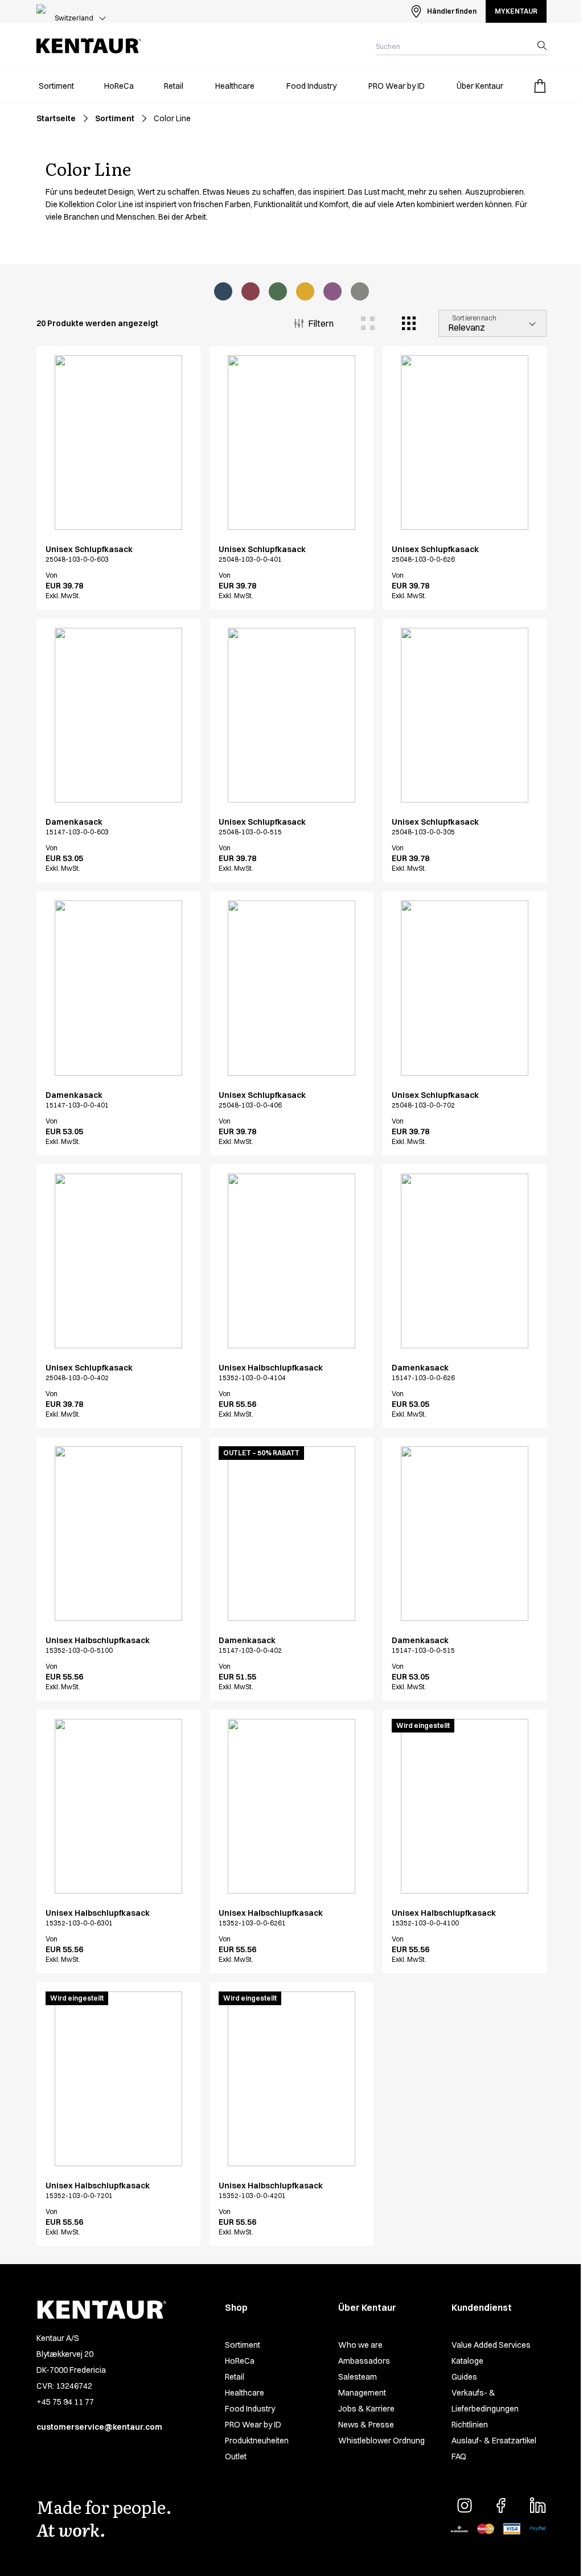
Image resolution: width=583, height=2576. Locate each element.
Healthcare (245, 2393)
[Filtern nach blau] (223, 291)
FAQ (459, 2456)
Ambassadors (364, 2361)
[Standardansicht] (368, 323)
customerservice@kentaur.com (99, 2427)
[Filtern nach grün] (278, 291)
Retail (235, 2377)
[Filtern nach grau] (360, 291)
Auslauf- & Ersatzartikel (494, 2441)
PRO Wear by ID (253, 2425)
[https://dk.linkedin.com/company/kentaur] (537, 2505)
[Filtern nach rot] (251, 291)
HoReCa (240, 2361)
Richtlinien (470, 2425)
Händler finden (452, 11)
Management (362, 2393)
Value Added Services (491, 2345)
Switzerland (74, 18)
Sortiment (115, 118)
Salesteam (358, 2377)
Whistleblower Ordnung (381, 2441)
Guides (464, 2377)
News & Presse (366, 2425)
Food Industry (250, 2409)
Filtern (321, 323)
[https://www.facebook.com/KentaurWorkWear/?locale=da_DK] (501, 2505)
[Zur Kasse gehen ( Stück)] (540, 86)
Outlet (236, 2456)
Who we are (360, 2345)
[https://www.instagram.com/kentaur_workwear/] (465, 2505)
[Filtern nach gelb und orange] (305, 291)
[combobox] (452, 46)
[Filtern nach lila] (332, 291)
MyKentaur (516, 11)
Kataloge (467, 2361)
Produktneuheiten (257, 2441)
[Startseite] (89, 46)
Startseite (56, 118)
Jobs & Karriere (366, 2409)
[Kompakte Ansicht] (409, 323)
